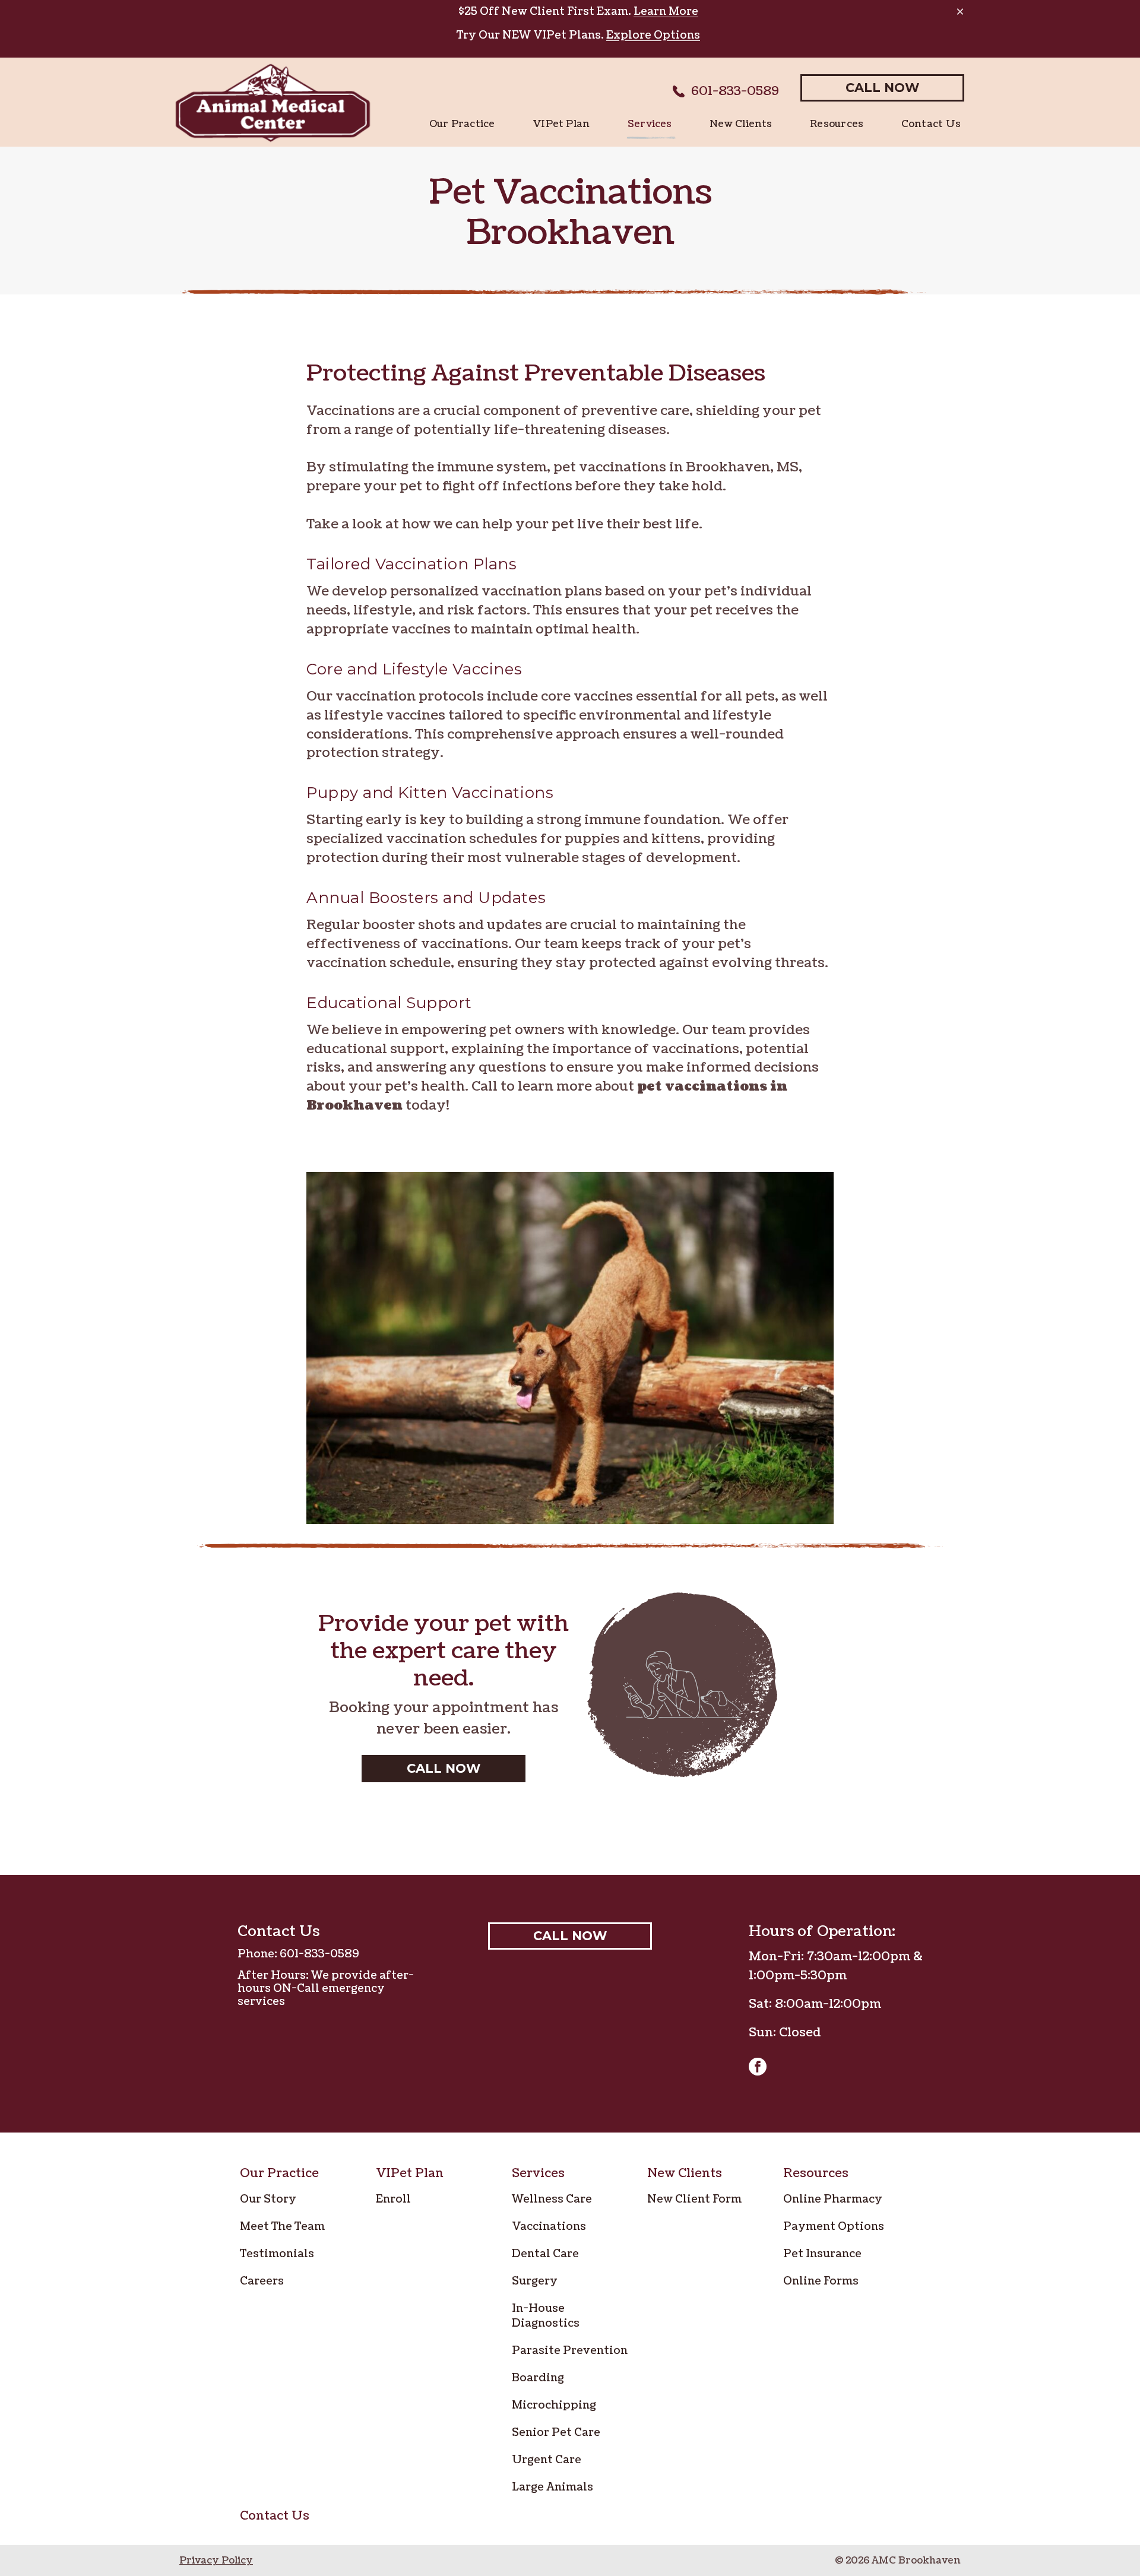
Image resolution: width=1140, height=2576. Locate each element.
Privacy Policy (216, 2561)
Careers (262, 2281)
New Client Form (694, 2199)
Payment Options (834, 2227)
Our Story (268, 2199)
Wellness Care (552, 2199)
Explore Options (653, 35)
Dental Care (545, 2254)
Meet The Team (282, 2227)
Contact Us (275, 2516)
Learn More (666, 12)
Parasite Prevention (570, 2351)
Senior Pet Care (556, 2433)
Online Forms (821, 2281)
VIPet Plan (410, 2173)
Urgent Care (547, 2460)
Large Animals (552, 2487)
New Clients (685, 2173)
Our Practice (279, 2173)
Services (538, 2173)
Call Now (882, 88)
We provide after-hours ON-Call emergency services (326, 1989)
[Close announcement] (960, 11)
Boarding (538, 2378)
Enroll (393, 2199)
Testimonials (277, 2254)
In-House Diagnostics (546, 2316)
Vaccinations (549, 2227)
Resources (816, 2173)
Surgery (535, 2281)
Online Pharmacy (833, 2199)
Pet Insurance (822, 2254)
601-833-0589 (319, 1954)
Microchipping (554, 2405)
